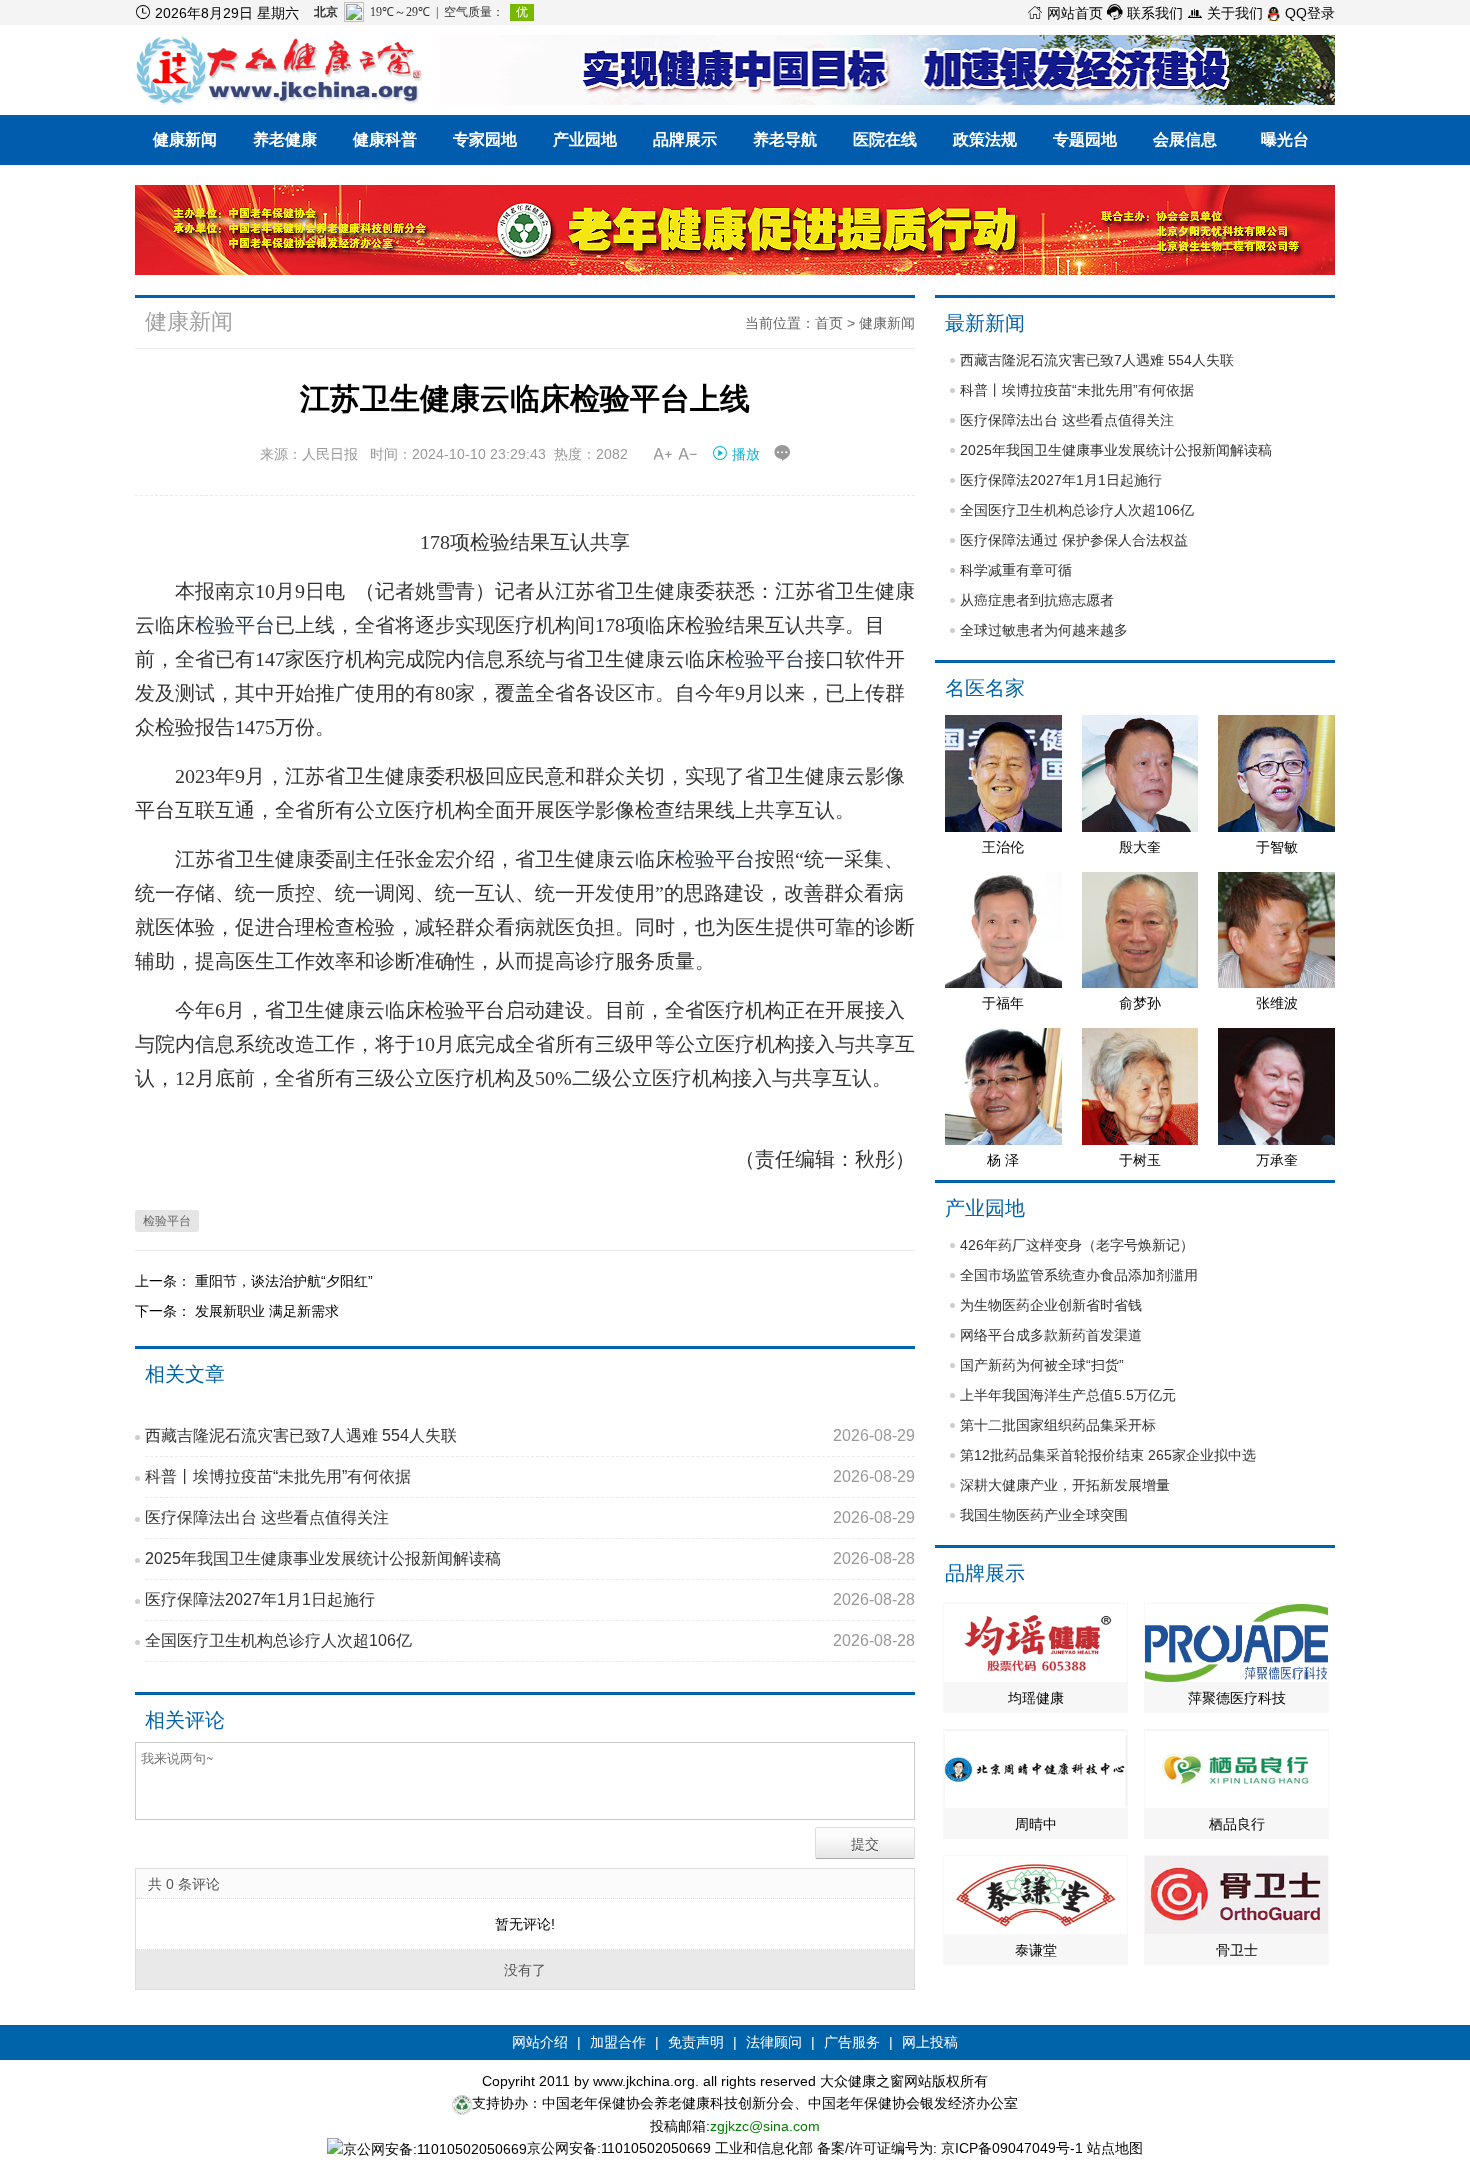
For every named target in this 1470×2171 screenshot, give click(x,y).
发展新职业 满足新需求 (267, 1311)
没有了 (525, 1970)
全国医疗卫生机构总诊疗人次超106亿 (530, 1640)
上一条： (165, 1281)
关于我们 (1225, 13)
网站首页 (1065, 13)
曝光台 (1285, 139)
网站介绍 (540, 2042)
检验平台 (235, 625)
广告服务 (852, 2042)
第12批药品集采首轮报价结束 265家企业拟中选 (1108, 1455)
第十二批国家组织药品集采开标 (1058, 1425)
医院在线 (885, 139)
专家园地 (485, 139)
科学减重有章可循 (1016, 570)
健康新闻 (185, 139)
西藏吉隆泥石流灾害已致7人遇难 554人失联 (530, 1435)
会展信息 (1185, 139)
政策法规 (985, 139)
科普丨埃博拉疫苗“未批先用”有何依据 (530, 1476)
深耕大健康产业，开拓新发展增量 (1065, 1485)
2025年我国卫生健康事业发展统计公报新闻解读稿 (530, 1558)
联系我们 (1145, 13)
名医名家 (985, 688)
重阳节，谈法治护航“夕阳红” (284, 1281)
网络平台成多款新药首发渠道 (1051, 1335)
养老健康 (285, 139)
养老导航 (785, 139)
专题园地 (1085, 139)
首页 (829, 323)
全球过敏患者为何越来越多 (1044, 630)
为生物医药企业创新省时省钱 (1051, 1305)
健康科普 (385, 139)
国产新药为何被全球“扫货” (1042, 1365)
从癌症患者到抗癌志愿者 (1037, 600)
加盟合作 (618, 2042)
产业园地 (585, 139)
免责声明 (696, 2042)
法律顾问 (774, 2042)
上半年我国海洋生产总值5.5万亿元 (1068, 1395)
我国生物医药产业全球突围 (1044, 1515)
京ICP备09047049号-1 (1012, 2148)
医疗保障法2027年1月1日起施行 (530, 1599)
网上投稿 (930, 2042)
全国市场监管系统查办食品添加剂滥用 (1079, 1275)
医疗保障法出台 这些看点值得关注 (530, 1517)
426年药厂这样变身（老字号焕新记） (1077, 1245)
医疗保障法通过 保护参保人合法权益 (1074, 540)
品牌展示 (685, 139)
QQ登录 (1308, 13)
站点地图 (1115, 2148)
